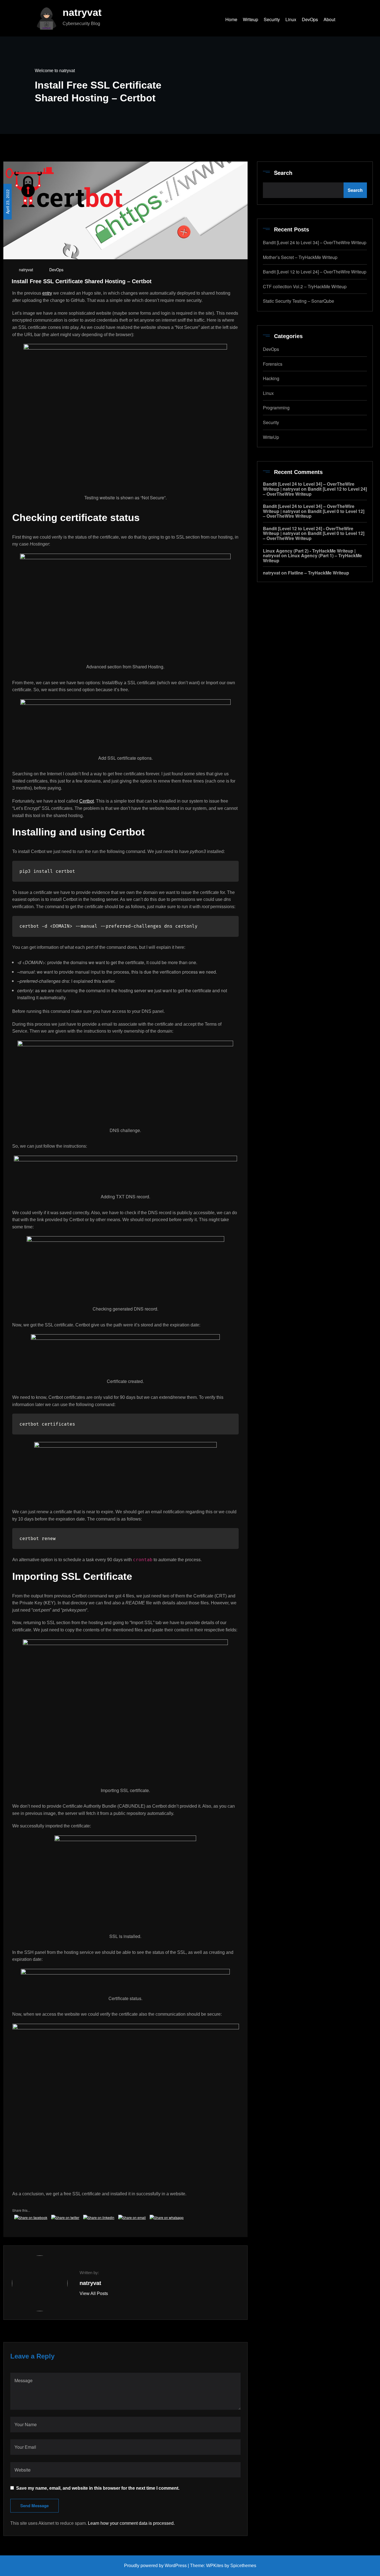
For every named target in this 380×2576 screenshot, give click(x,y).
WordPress (176, 2566)
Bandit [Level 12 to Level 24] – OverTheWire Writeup (315, 272)
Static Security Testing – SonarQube (298, 301)
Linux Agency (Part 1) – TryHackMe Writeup (312, 558)
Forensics (273, 364)
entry (47, 293)
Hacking (271, 378)
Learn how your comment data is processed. (131, 2523)
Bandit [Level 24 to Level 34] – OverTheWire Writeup (315, 242)
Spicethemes (243, 2566)
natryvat (82, 12)
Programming (276, 408)
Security (271, 422)
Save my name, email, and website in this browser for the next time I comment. (98, 2488)
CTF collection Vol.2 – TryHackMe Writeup (305, 286)
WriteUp (271, 437)
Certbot (87, 801)
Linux (268, 393)
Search (283, 173)
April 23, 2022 (8, 202)
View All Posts (94, 2293)
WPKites (215, 2566)
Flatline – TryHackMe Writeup (319, 573)
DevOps (56, 270)
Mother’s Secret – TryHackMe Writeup (300, 257)
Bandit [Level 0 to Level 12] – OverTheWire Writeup (314, 514)
